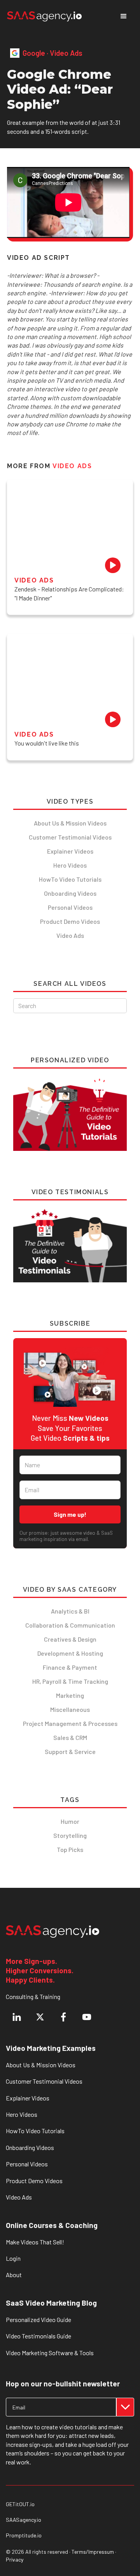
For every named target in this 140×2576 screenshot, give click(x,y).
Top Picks (70, 1849)
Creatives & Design (70, 1639)
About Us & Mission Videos (70, 823)
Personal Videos (70, 907)
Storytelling (70, 1835)
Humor (70, 1821)
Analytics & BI (70, 1611)
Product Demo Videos (70, 921)
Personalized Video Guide (38, 2319)
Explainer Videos (70, 851)
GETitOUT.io (20, 2504)
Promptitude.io (24, 2535)
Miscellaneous (70, 1709)
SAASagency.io (24, 2520)
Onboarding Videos (70, 893)
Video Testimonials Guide (38, 2336)
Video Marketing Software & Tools (50, 2353)
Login (13, 2258)
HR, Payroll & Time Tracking (70, 1681)
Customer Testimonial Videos (70, 837)
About (14, 2275)
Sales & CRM (70, 1737)
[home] (44, 16)
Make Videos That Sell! (35, 2242)
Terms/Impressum (93, 2552)
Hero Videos (70, 865)
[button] (124, 16)
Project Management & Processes (70, 1723)
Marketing (70, 1695)
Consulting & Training (33, 1996)
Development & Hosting (70, 1653)
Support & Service (70, 1751)
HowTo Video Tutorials (70, 879)
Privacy (15, 2559)
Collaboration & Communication (70, 1625)
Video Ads (70, 935)
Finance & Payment (70, 1667)
